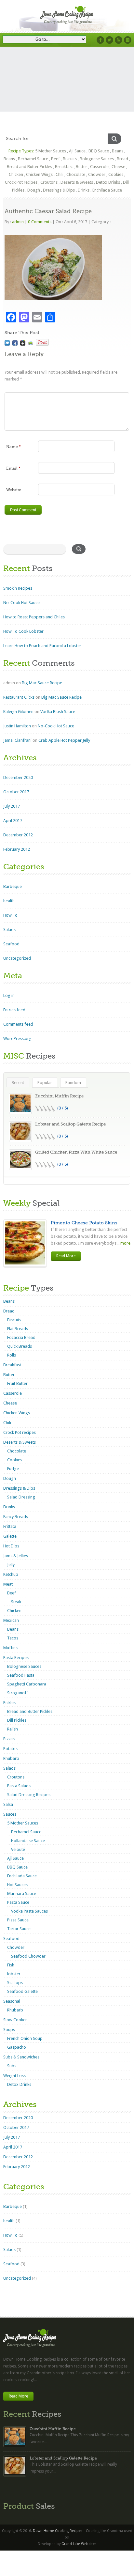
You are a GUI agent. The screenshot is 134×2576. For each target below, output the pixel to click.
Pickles (9, 1703)
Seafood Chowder (28, 1956)
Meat (8, 1584)
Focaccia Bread (21, 1337)
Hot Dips (11, 1546)
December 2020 (18, 777)
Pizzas (9, 1739)
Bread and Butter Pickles (29, 167)
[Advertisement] (67, 94)
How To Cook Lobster (23, 631)
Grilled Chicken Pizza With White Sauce (76, 1152)
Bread (122, 159)
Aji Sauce (77, 151)
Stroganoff (18, 1693)
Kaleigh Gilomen (18, 712)
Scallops (15, 1983)
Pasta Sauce (18, 1902)
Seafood (11, 944)
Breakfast (64, 167)
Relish (13, 1729)
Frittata (10, 1526)
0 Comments (40, 222)
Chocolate (76, 174)
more (125, 1243)
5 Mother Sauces (51, 151)
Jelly (11, 1565)
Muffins (10, 1648)
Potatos (10, 1749)
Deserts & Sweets (77, 182)
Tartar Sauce (19, 1929)
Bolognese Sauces (97, 159)
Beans (118, 151)
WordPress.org (17, 1039)
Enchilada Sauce (107, 190)
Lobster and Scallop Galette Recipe (70, 1124)
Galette (10, 1536)
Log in (9, 995)
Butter (81, 167)
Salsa (8, 1804)
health (9, 901)
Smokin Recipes (18, 588)
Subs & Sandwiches (21, 2057)
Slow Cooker (15, 2020)
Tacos (13, 1638)
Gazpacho (17, 2047)
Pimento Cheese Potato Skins (84, 1223)
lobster (14, 1974)
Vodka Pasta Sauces (29, 1911)
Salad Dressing (21, 1497)
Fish (11, 1965)
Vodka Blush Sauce (58, 712)
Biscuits (70, 159)
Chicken (16, 174)
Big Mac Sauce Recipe (42, 683)
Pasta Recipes (16, 1658)
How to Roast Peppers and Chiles (34, 617)
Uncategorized (17, 958)
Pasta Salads (19, 1786)
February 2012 (17, 849)
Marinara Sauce (22, 1893)
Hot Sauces (17, 1885)
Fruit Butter (17, 1383)
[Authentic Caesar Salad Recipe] (7, 343)
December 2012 (18, 835)
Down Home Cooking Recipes (58, 2531)
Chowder (97, 174)
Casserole (99, 167)
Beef (55, 159)
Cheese (118, 167)
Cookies (116, 174)
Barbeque (13, 886)
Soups (9, 2030)
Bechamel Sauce (33, 159)
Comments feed (18, 1024)
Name (13, 447)
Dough (34, 190)
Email (13, 468)
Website (14, 490)
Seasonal (12, 2001)
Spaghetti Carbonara (27, 1684)
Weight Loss (14, 2076)
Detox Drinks (108, 182)
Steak (16, 1602)
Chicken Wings (39, 174)
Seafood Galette (22, 1991)
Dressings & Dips (59, 190)
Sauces (10, 1814)
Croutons (49, 182)
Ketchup (11, 1574)
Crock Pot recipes (21, 182)
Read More (66, 1256)
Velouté (18, 1849)
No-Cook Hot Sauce (21, 603)
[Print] (31, 343)
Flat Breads (18, 1329)
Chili (60, 174)
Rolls (12, 1355)
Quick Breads (20, 1346)
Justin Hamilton (17, 726)
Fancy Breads (16, 1517)
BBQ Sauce (99, 151)
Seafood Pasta (21, 1675)
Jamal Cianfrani (17, 740)
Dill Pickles (17, 1720)
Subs (12, 2066)
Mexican (11, 1620)
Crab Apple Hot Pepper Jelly (64, 740)
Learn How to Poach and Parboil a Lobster (42, 646)
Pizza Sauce (18, 1920)
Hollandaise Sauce (28, 1841)
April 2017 (13, 821)
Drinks (84, 190)
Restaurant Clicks (19, 697)
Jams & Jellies (16, 1556)
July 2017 (12, 806)
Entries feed (14, 1010)
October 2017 (16, 792)
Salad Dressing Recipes (29, 1795)
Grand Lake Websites (79, 2544)
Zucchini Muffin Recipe (59, 1096)
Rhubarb (11, 1758)
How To (10, 915)
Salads (9, 930)
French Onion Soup (25, 2038)
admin (18, 222)
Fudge (13, 1469)
